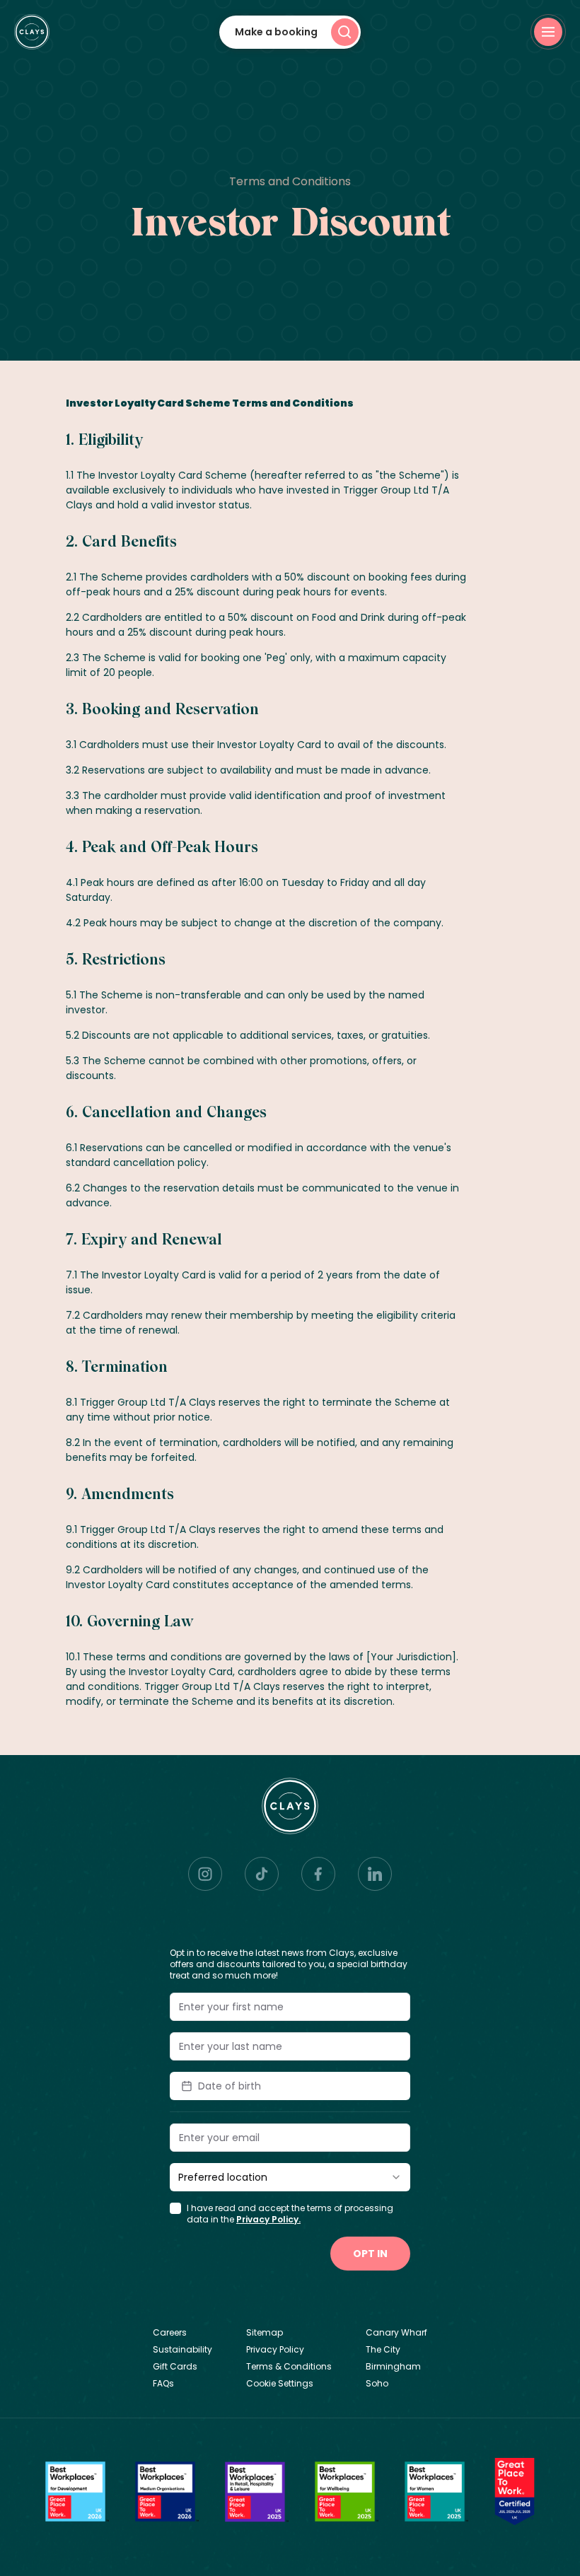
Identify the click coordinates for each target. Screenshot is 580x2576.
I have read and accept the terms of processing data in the (290, 2214)
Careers (170, 2333)
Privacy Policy (275, 2350)
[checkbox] (175, 2208)
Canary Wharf (396, 2333)
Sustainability (182, 2350)
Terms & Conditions (289, 2367)
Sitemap (265, 2333)
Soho (377, 2384)
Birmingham (393, 2367)
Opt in (370, 2254)
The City (383, 2350)
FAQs (163, 2384)
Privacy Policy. (268, 2219)
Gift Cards (175, 2367)
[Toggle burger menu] (548, 32)
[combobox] (290, 2177)
